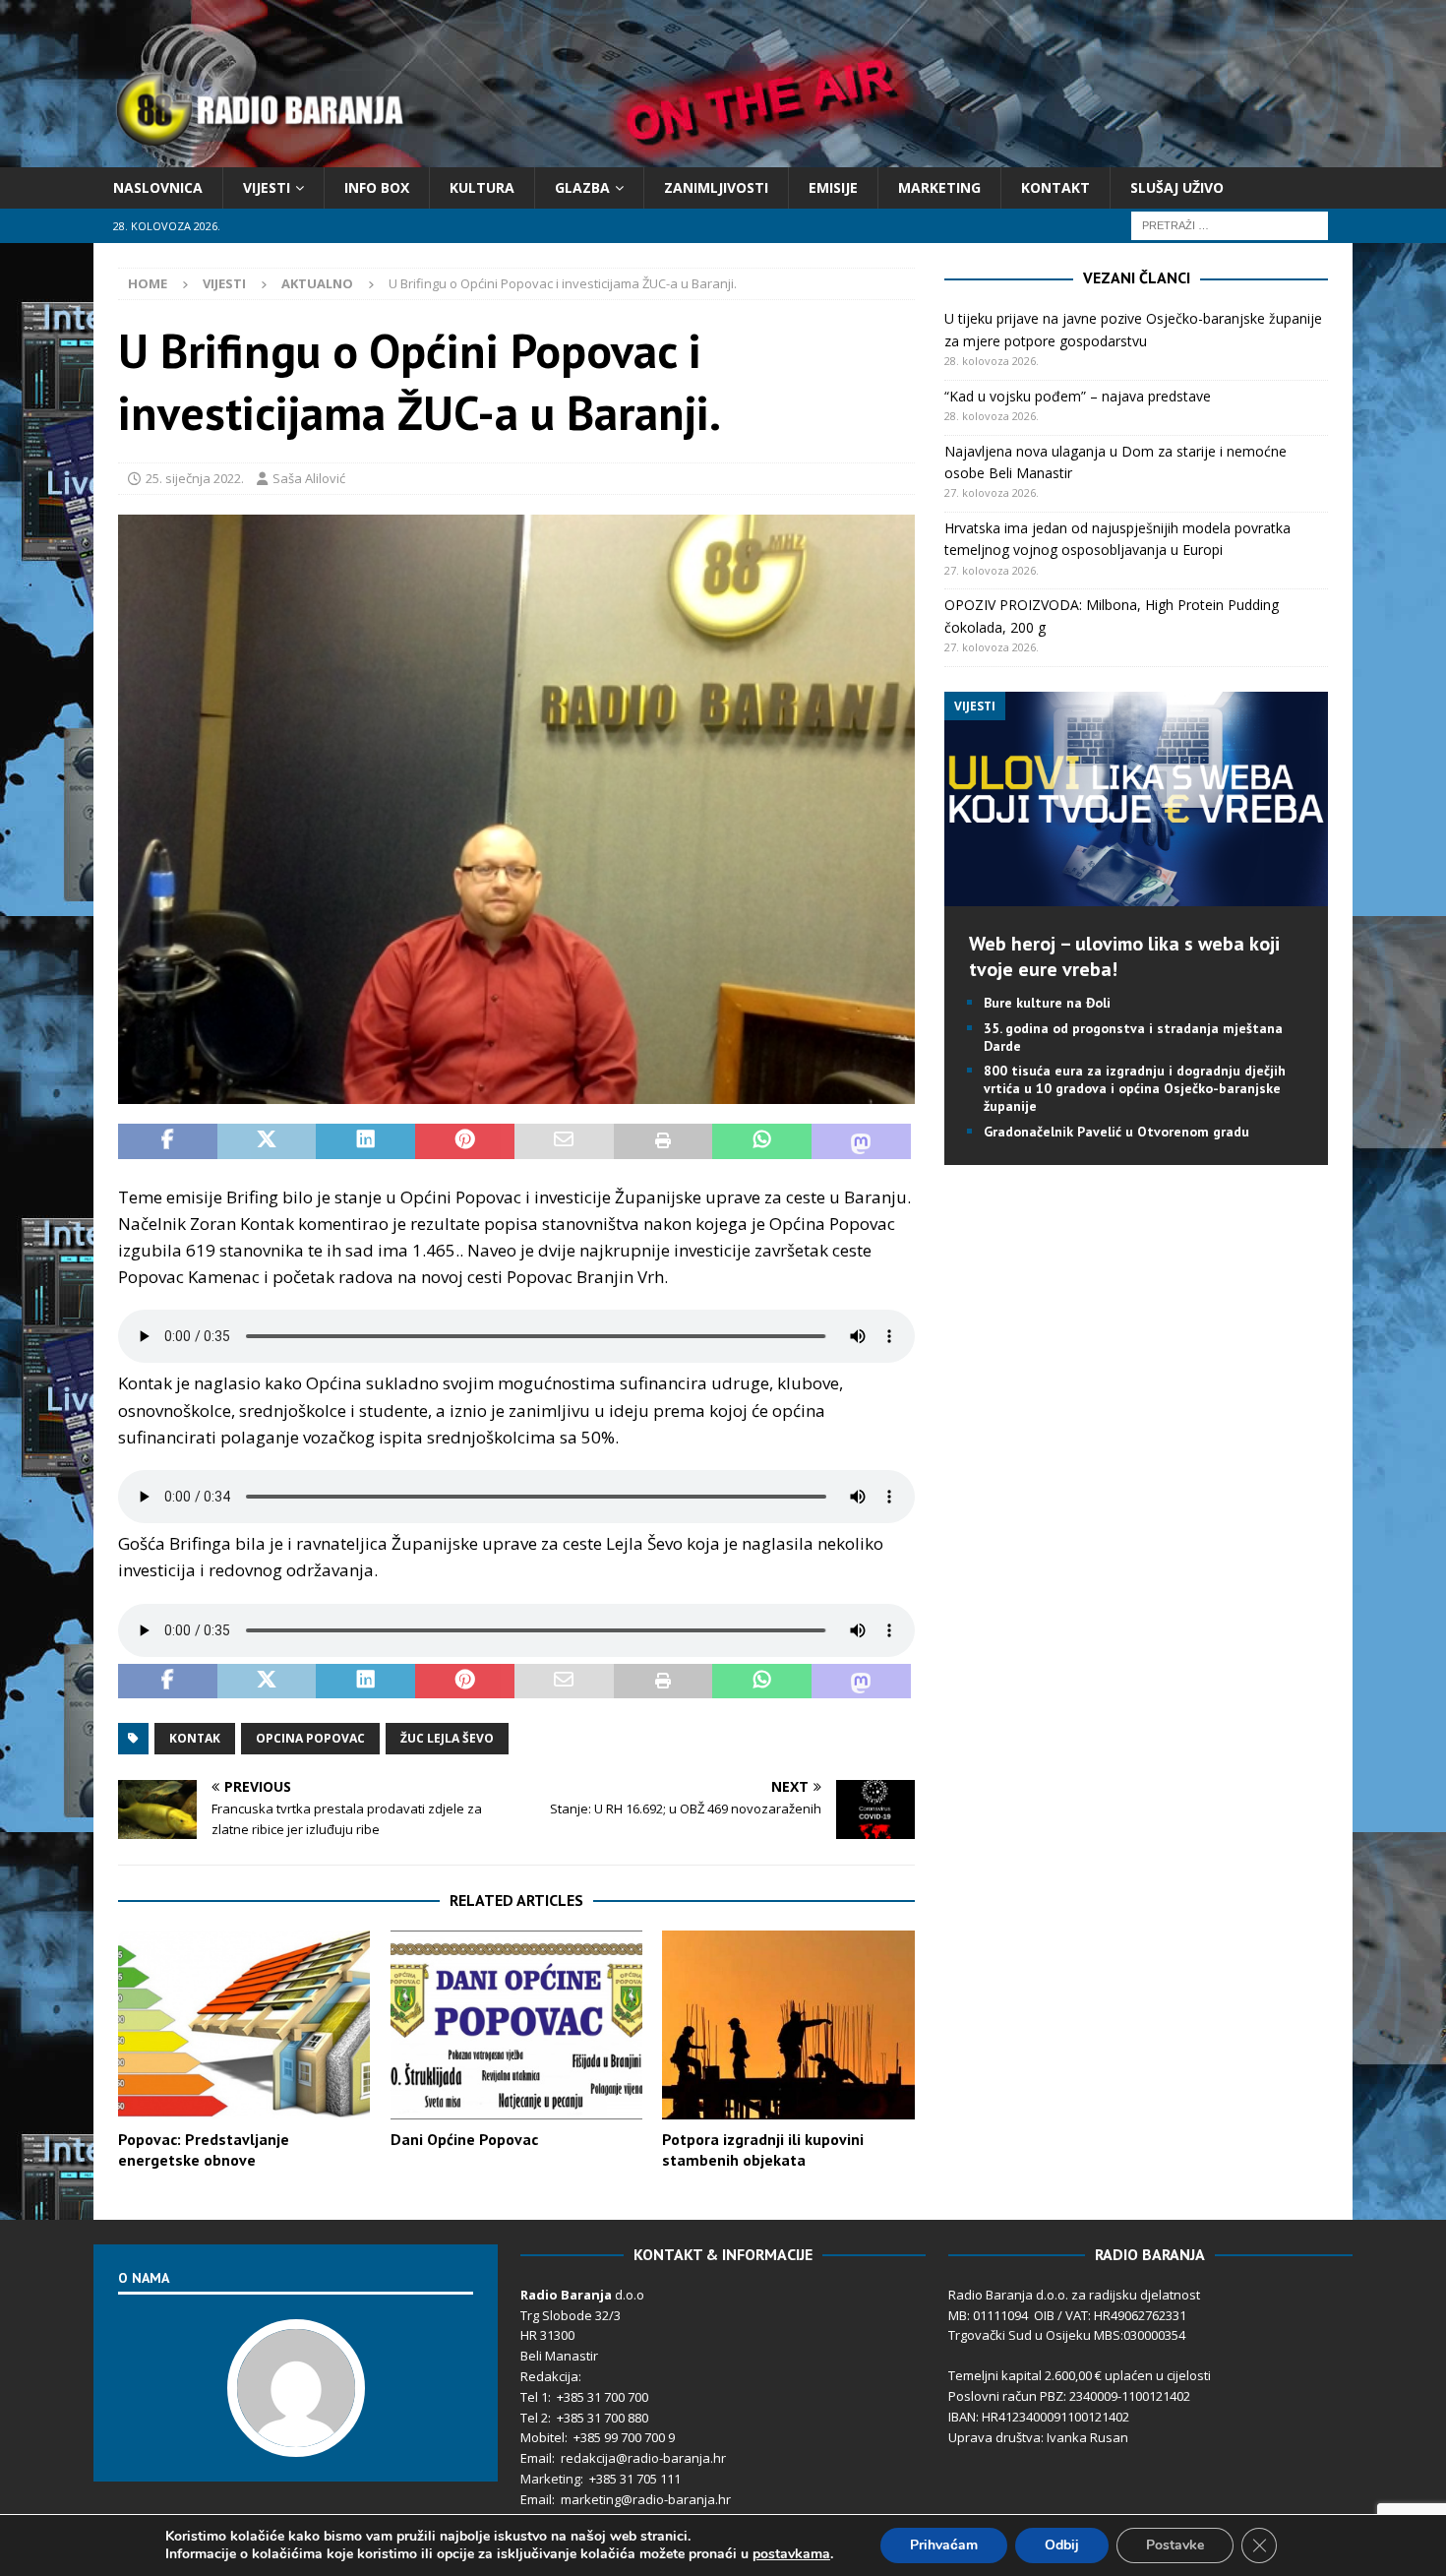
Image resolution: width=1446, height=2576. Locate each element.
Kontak (195, 1738)
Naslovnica (158, 187)
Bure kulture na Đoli (1047, 1003)
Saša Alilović (309, 478)
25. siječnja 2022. (195, 478)
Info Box (377, 187)
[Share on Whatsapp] (762, 1141)
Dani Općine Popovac (464, 2139)
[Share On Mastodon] (861, 1141)
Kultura (482, 187)
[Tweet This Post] (267, 1141)
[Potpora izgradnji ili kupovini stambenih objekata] (788, 2025)
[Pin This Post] (465, 1141)
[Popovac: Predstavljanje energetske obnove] (244, 2025)
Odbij (1062, 2545)
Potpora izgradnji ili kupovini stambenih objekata (763, 2149)
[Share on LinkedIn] (365, 1141)
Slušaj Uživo (1177, 187)
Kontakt (1055, 187)
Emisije (833, 187)
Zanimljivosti (716, 187)
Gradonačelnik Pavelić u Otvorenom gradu (1116, 1132)
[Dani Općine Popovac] (516, 2025)
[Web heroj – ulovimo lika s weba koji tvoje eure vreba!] (1136, 895)
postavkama (791, 2554)
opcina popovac (310, 1738)
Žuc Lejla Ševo (447, 1738)
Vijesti (267, 187)
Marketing (939, 187)
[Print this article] (663, 1141)
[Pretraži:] (1230, 225)
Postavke (1175, 2545)
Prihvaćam (944, 2545)
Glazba (582, 187)
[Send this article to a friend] (564, 1141)
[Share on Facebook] (168, 1141)
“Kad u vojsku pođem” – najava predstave (1078, 396)
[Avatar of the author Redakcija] (296, 2436)
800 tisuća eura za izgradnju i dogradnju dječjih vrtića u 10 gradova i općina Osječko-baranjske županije (1135, 1088)
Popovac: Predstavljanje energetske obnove (204, 2149)
